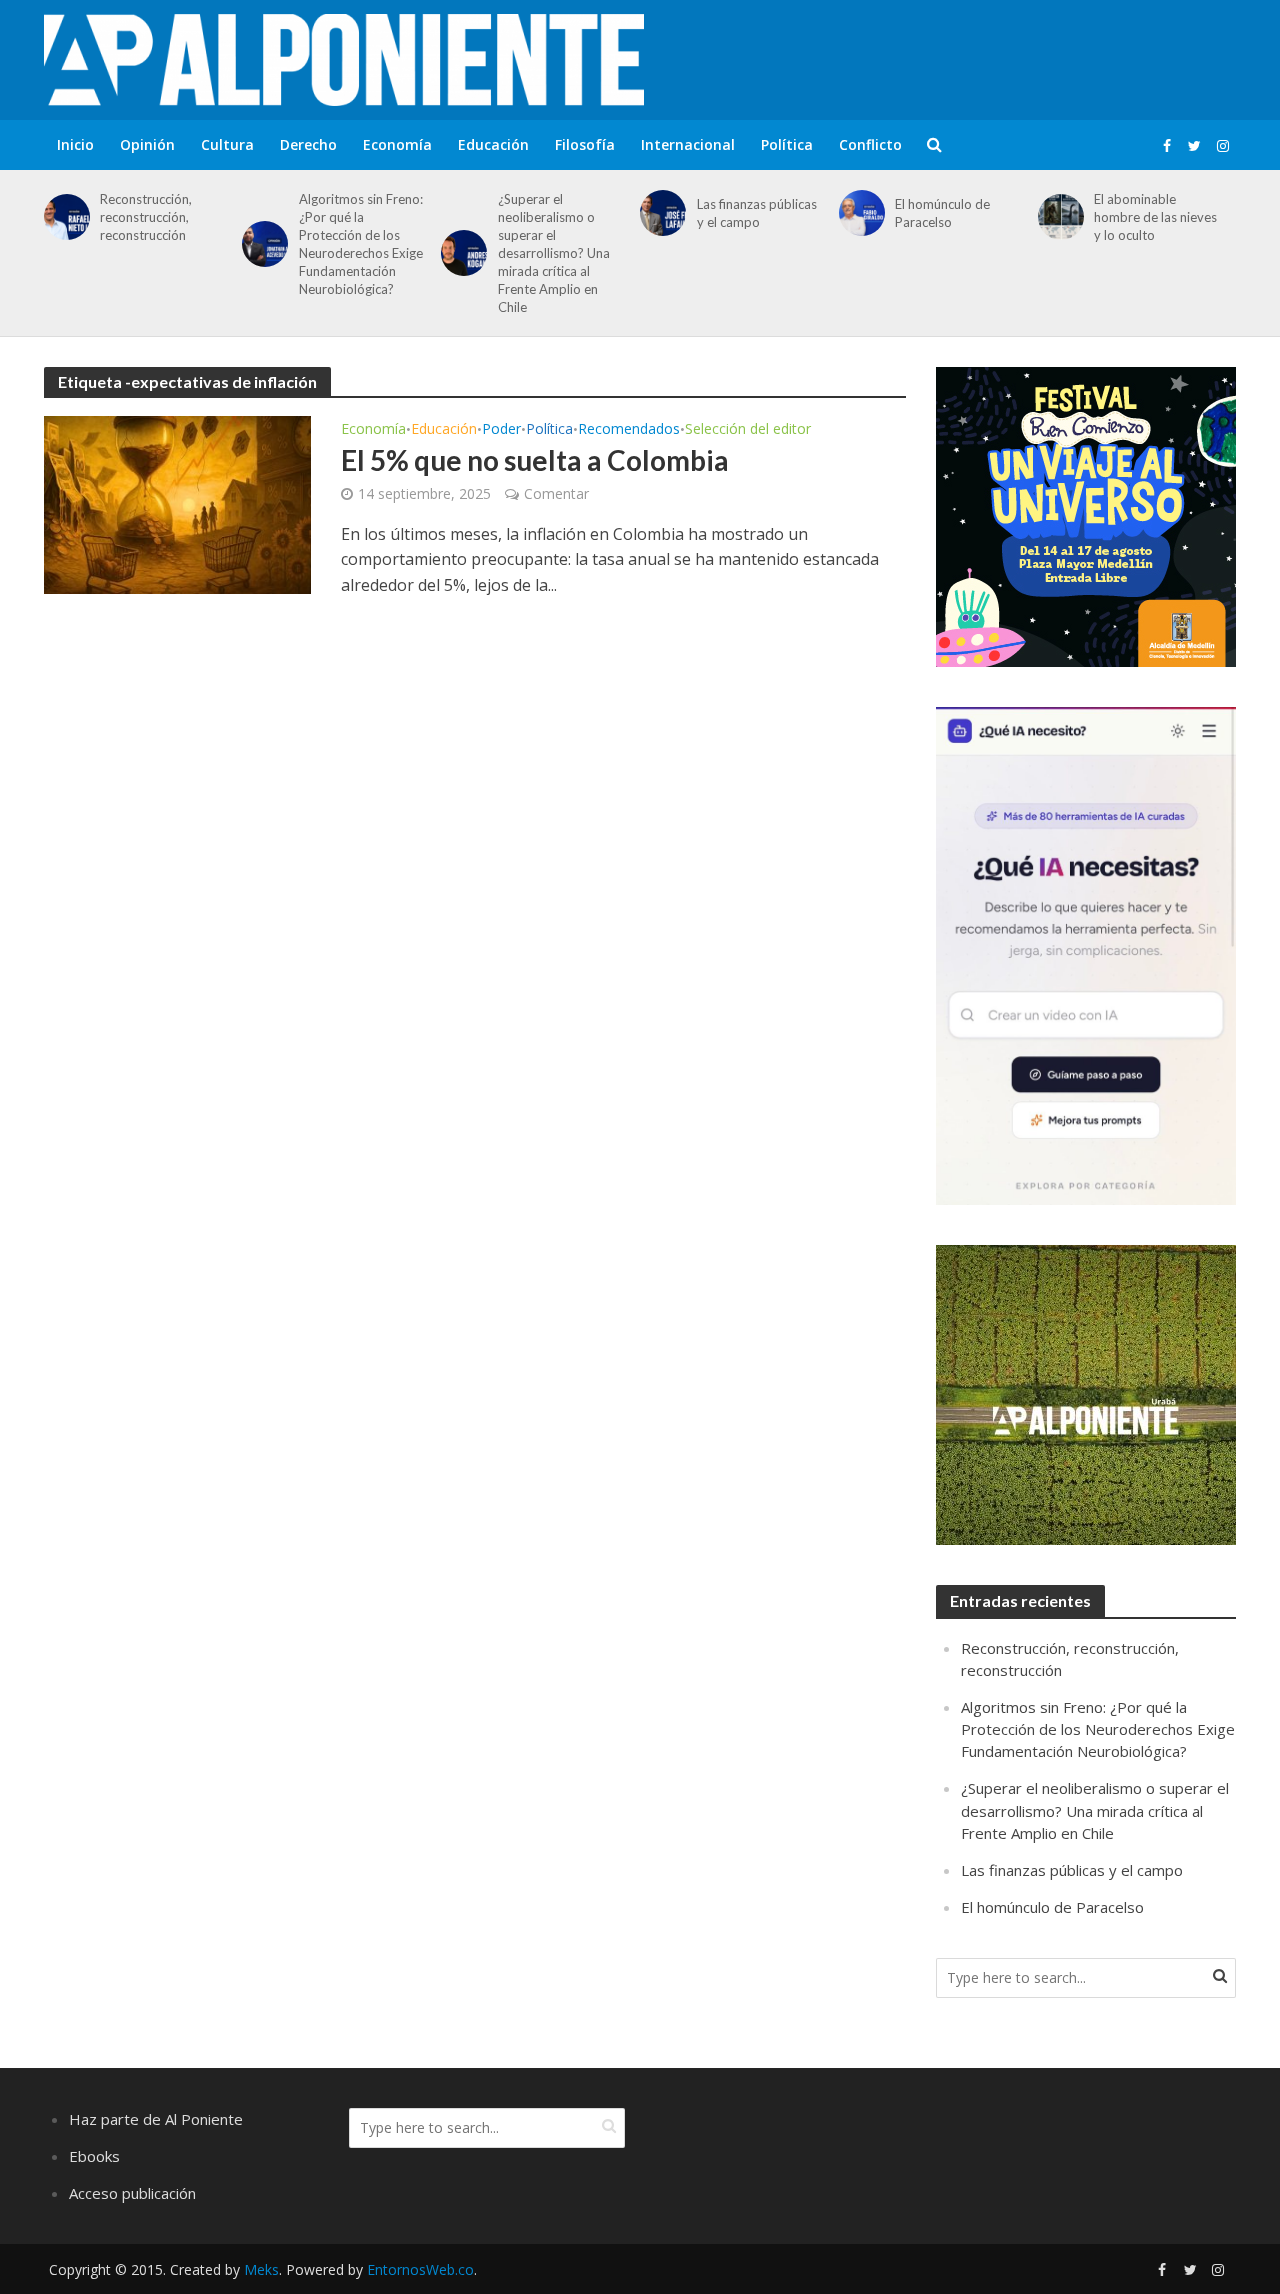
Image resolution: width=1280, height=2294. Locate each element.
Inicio (75, 144)
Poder (501, 430)
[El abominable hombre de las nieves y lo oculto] (1057, 217)
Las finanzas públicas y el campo (757, 213)
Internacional (688, 144)
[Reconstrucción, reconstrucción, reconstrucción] (63, 217)
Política (787, 144)
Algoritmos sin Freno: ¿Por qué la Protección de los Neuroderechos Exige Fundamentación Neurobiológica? (361, 244)
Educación (493, 144)
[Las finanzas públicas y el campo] (659, 213)
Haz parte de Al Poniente (156, 2119)
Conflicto (870, 144)
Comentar (556, 493)
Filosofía (585, 144)
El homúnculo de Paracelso (942, 213)
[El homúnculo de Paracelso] (858, 213)
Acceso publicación (132, 2193)
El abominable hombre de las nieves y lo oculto (1155, 217)
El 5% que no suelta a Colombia (535, 460)
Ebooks (94, 2156)
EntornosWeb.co (420, 2269)
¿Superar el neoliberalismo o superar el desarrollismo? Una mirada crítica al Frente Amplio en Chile (554, 253)
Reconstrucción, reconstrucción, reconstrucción (146, 217)
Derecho (308, 144)
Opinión (147, 144)
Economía (397, 144)
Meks (261, 2269)
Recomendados (629, 430)
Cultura (227, 144)
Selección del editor (748, 430)
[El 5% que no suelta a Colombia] (178, 503)
